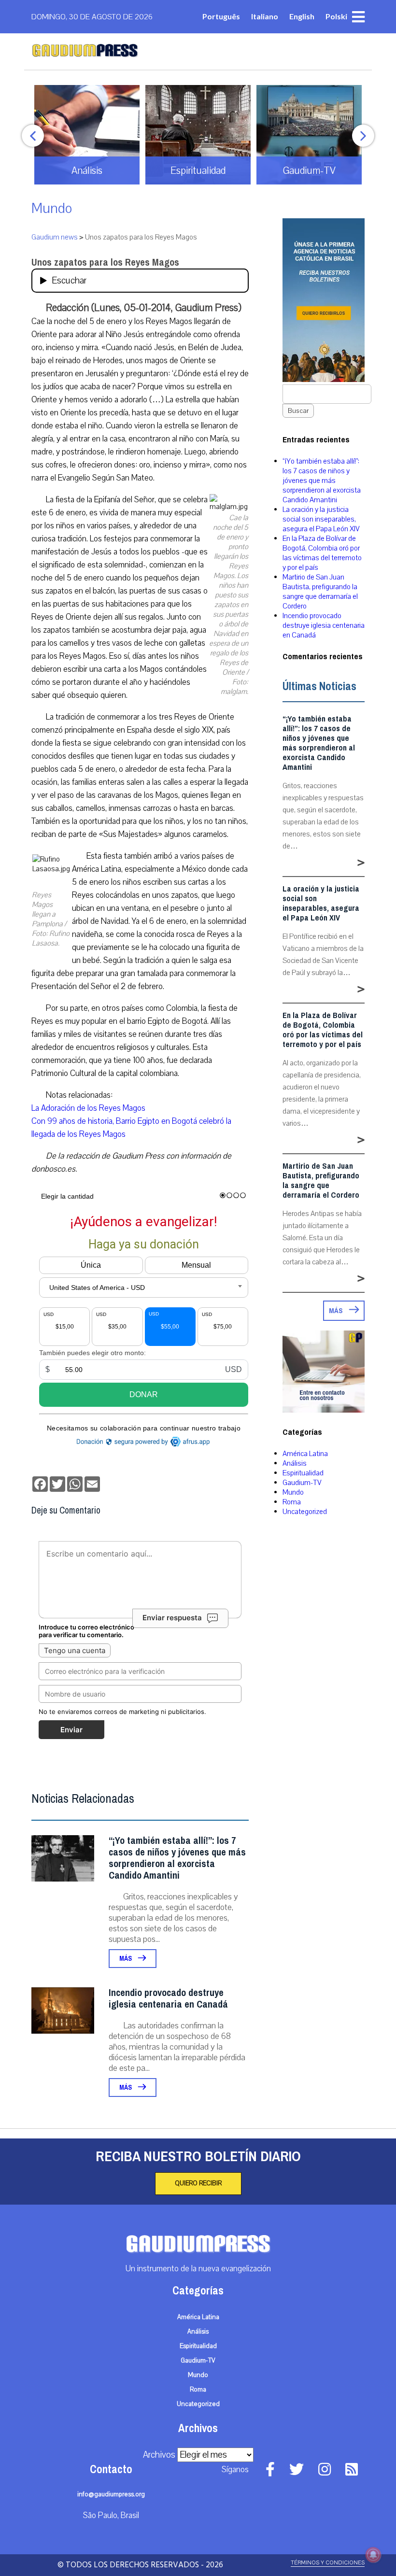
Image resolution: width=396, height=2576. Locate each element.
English (302, 16)
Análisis (295, 1463)
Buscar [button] (298, 411)
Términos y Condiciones (328, 2563)
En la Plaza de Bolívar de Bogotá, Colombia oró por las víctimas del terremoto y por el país (322, 553)
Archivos (159, 2455)
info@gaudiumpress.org (111, 2494)
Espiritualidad (303, 1473)
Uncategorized (305, 1512)
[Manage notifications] (373, 2555)
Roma (292, 1502)
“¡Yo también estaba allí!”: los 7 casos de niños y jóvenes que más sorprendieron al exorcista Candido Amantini (177, 1858)
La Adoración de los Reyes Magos (88, 1108)
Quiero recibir (198, 2183)
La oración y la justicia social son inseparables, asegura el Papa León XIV (321, 519)
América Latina (305, 1454)
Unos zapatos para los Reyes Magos (105, 262)
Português (221, 16)
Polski (336, 16)
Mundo (52, 208)
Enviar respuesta (172, 1618)
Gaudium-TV (302, 1483)
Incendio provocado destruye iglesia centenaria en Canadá (168, 1999)
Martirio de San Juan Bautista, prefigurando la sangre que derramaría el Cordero (320, 592)
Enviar (71, 1730)
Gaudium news (55, 237)
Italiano (265, 16)
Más (126, 1959)
